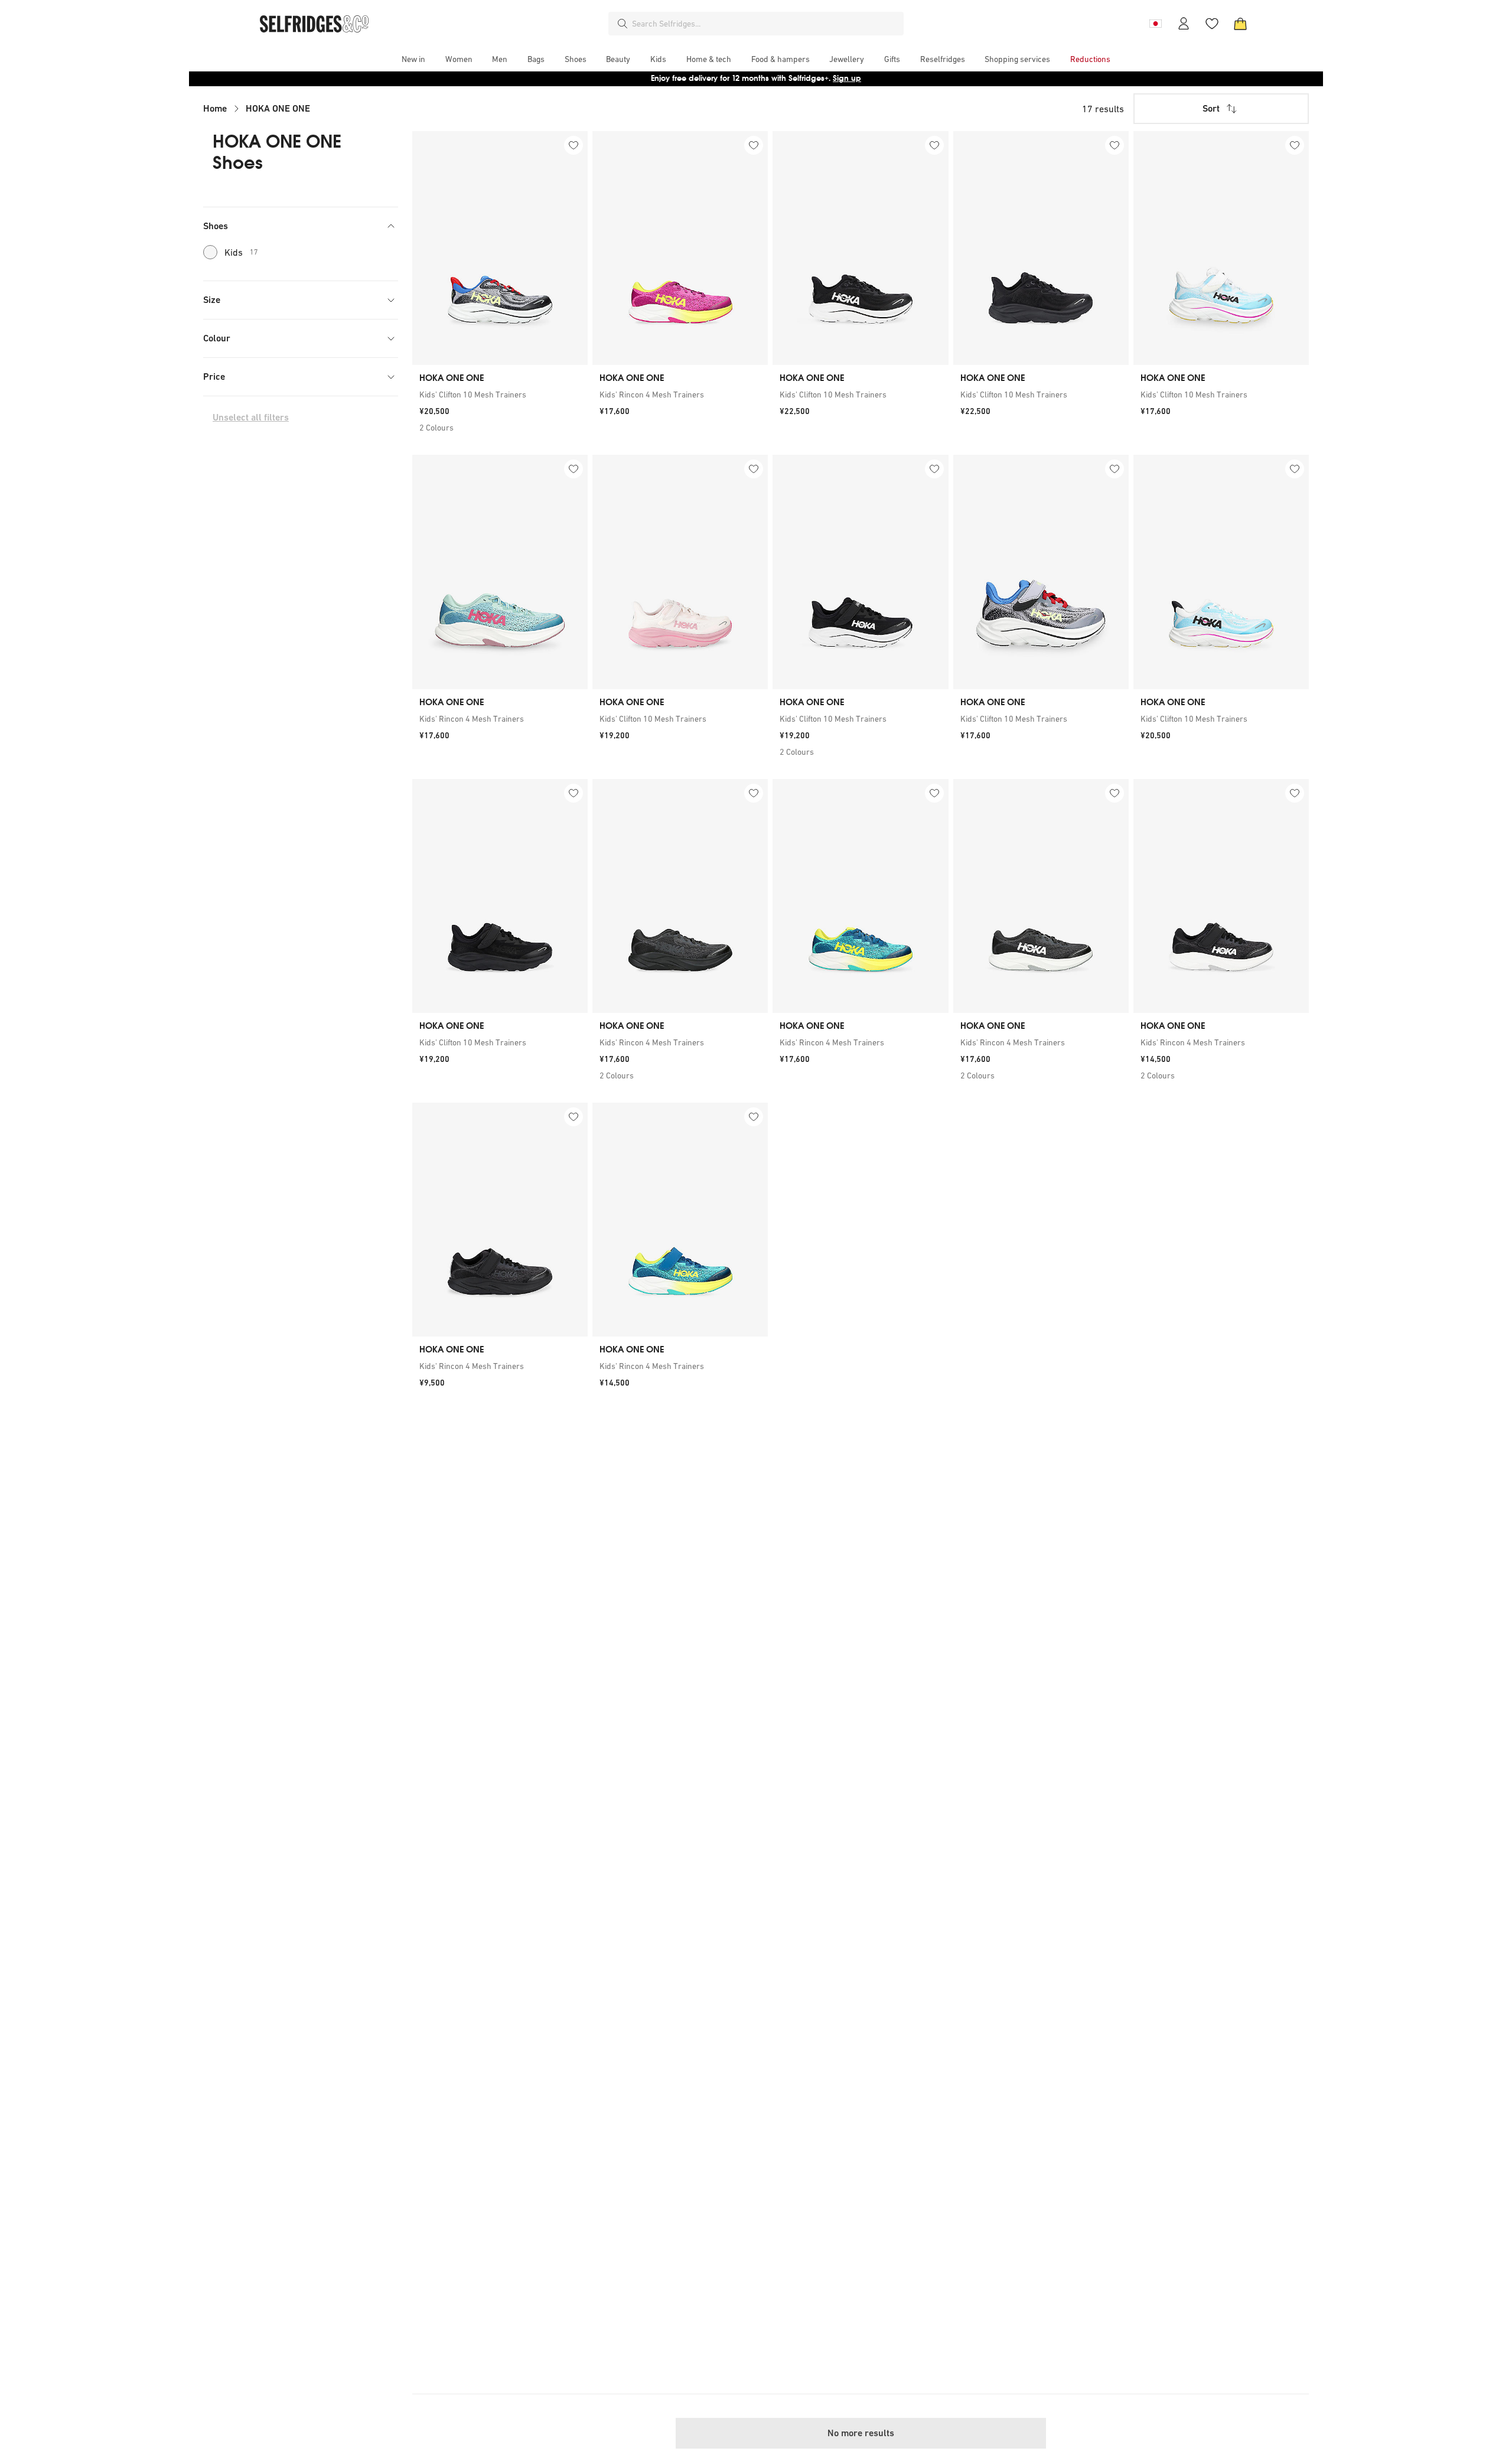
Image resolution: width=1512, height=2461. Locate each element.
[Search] (623, 24)
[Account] (1184, 24)
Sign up (847, 78)
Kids (241, 252)
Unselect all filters (251, 417)
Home (215, 108)
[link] (500, 395)
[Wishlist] (1212, 24)
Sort (1211, 108)
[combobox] (765, 24)
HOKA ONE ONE (278, 108)
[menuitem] (413, 59)
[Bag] (1240, 24)
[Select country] (1155, 24)
